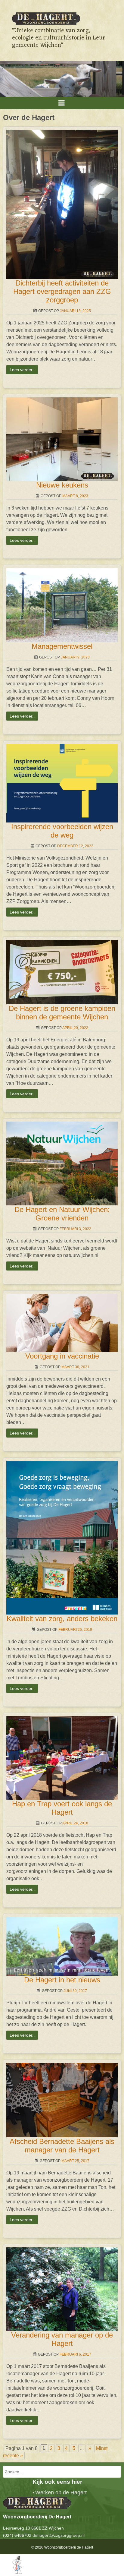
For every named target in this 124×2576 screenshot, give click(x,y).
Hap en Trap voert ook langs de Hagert (62, 1808)
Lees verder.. (22, 370)
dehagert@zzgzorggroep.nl (59, 2535)
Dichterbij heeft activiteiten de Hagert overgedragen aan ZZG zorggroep (62, 291)
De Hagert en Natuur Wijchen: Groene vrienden (62, 1214)
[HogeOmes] (11, 2572)
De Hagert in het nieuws (62, 1980)
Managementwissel (62, 646)
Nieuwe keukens (62, 485)
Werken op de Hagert (61, 2492)
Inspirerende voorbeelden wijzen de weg (62, 831)
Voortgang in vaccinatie (62, 1356)
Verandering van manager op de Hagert (62, 2339)
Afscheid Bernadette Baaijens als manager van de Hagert (62, 2146)
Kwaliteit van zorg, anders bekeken (62, 1619)
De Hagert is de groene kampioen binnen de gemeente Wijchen (62, 1013)
